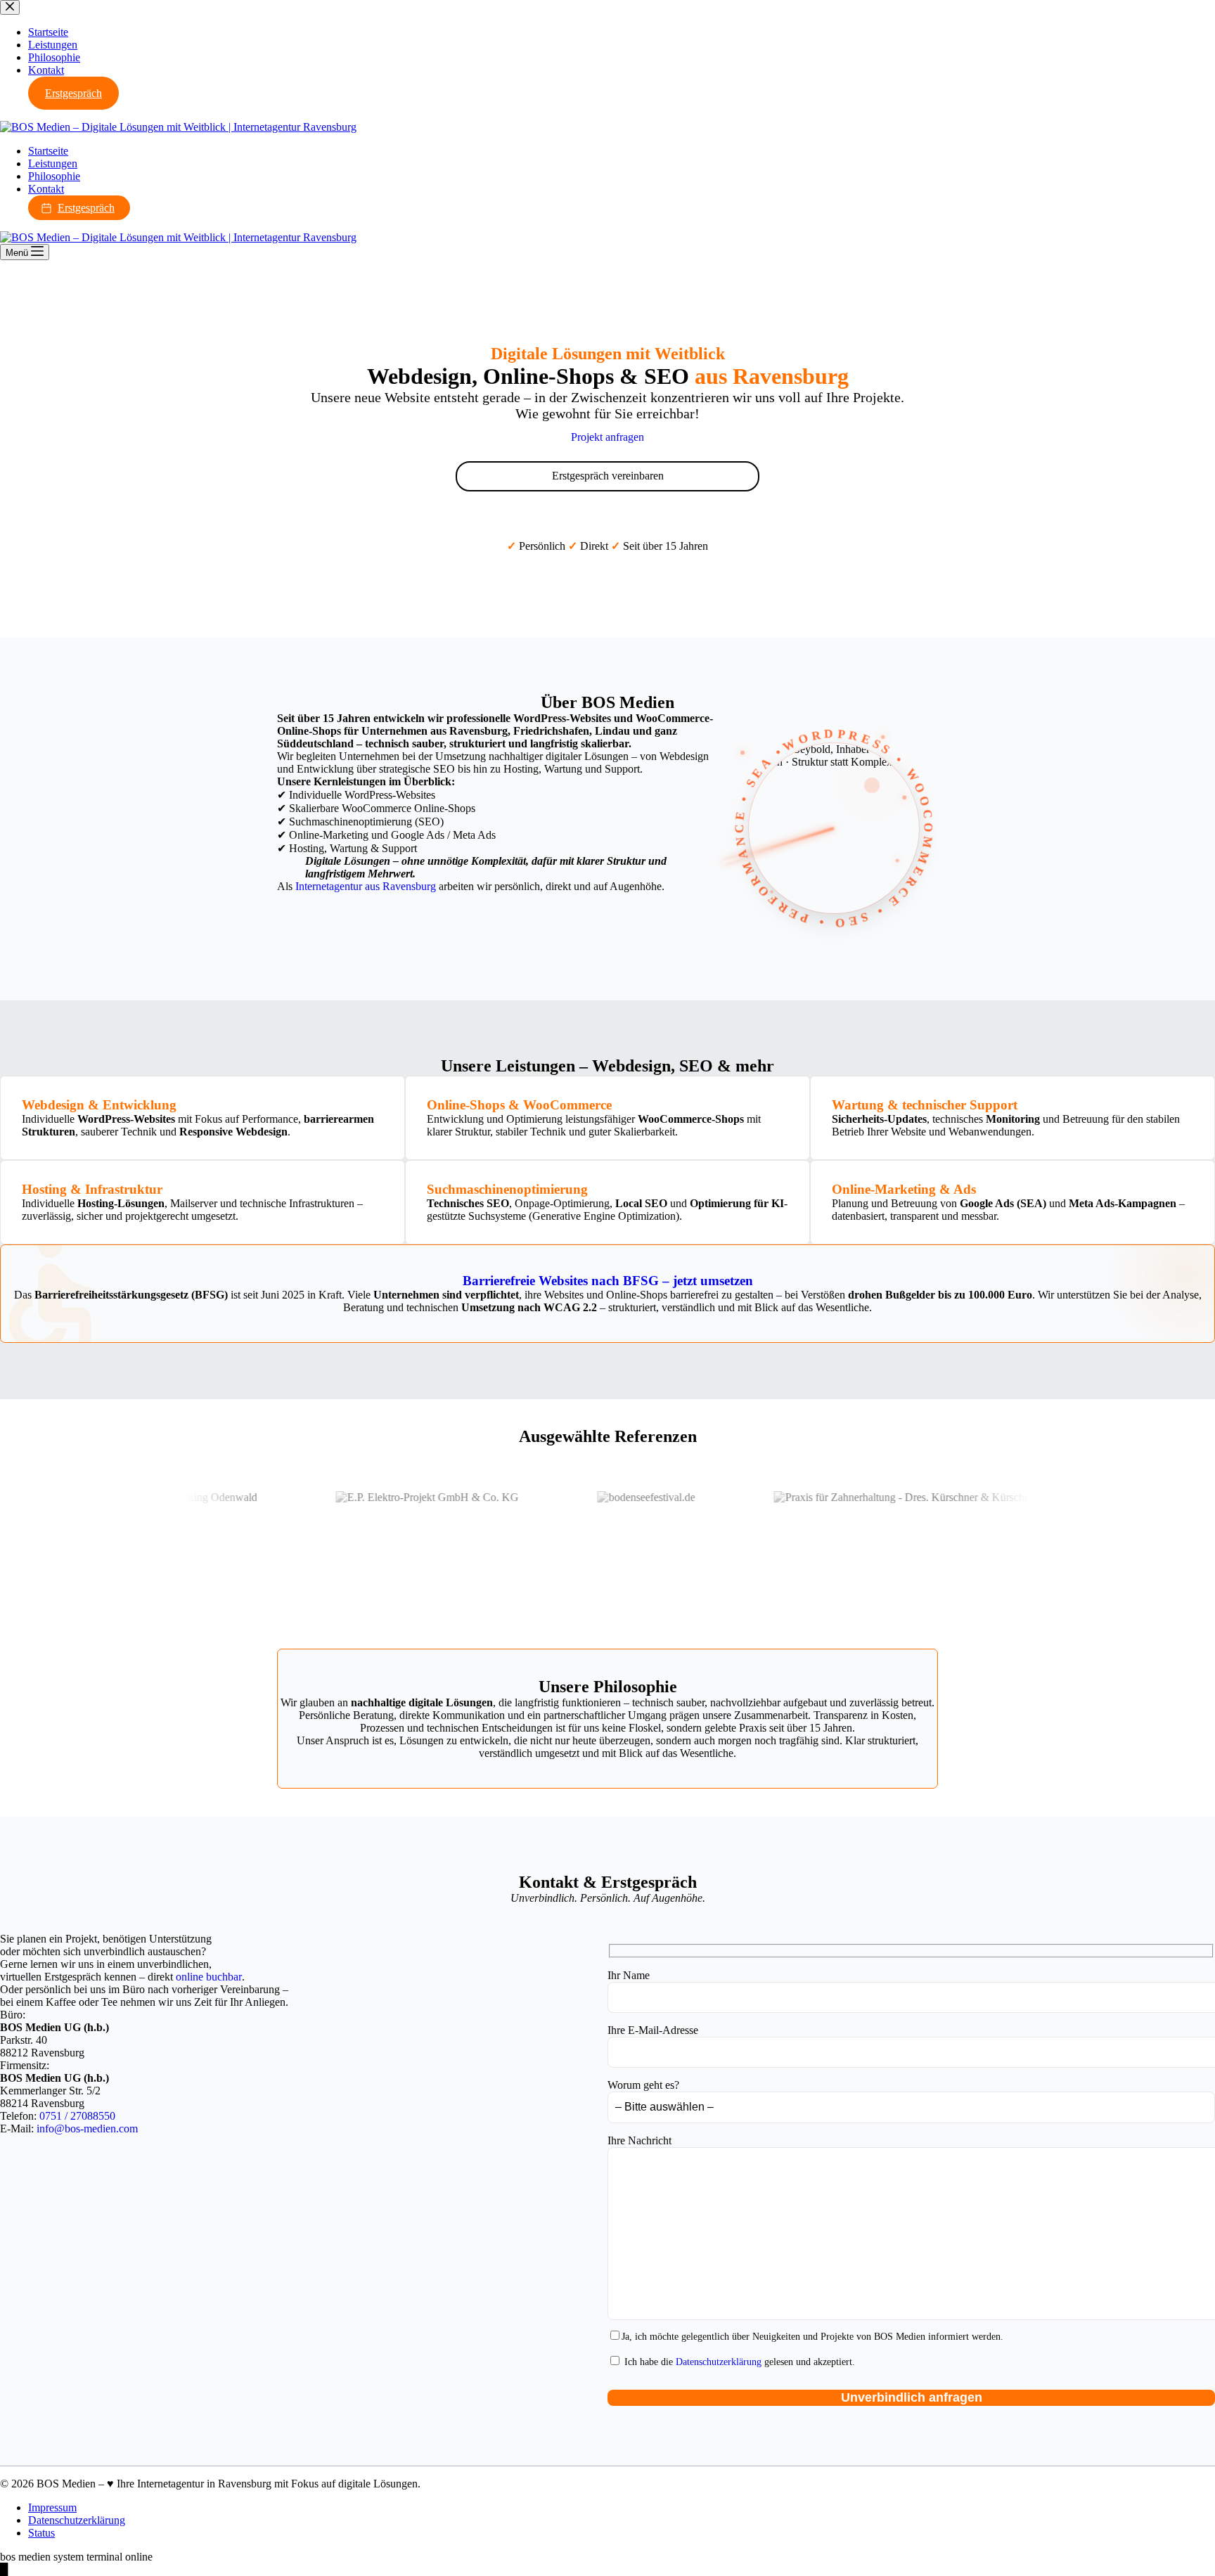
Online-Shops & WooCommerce (519, 1105)
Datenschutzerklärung (719, 2362)
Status (41, 2533)
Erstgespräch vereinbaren (608, 476)
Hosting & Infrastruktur (92, 1189)
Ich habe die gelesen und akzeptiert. (738, 2362)
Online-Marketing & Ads (904, 1189)
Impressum (52, 2507)
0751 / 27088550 (77, 2116)
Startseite (48, 151)
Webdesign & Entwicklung (99, 1105)
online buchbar (209, 1977)
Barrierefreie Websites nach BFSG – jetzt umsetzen (608, 1281)
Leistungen (53, 163)
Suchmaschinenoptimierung (507, 1189)
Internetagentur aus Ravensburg (366, 886)
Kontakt (46, 189)
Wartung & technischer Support (925, 1105)
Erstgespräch (86, 208)
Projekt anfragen (607, 437)
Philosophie (54, 176)
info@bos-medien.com (87, 2129)
